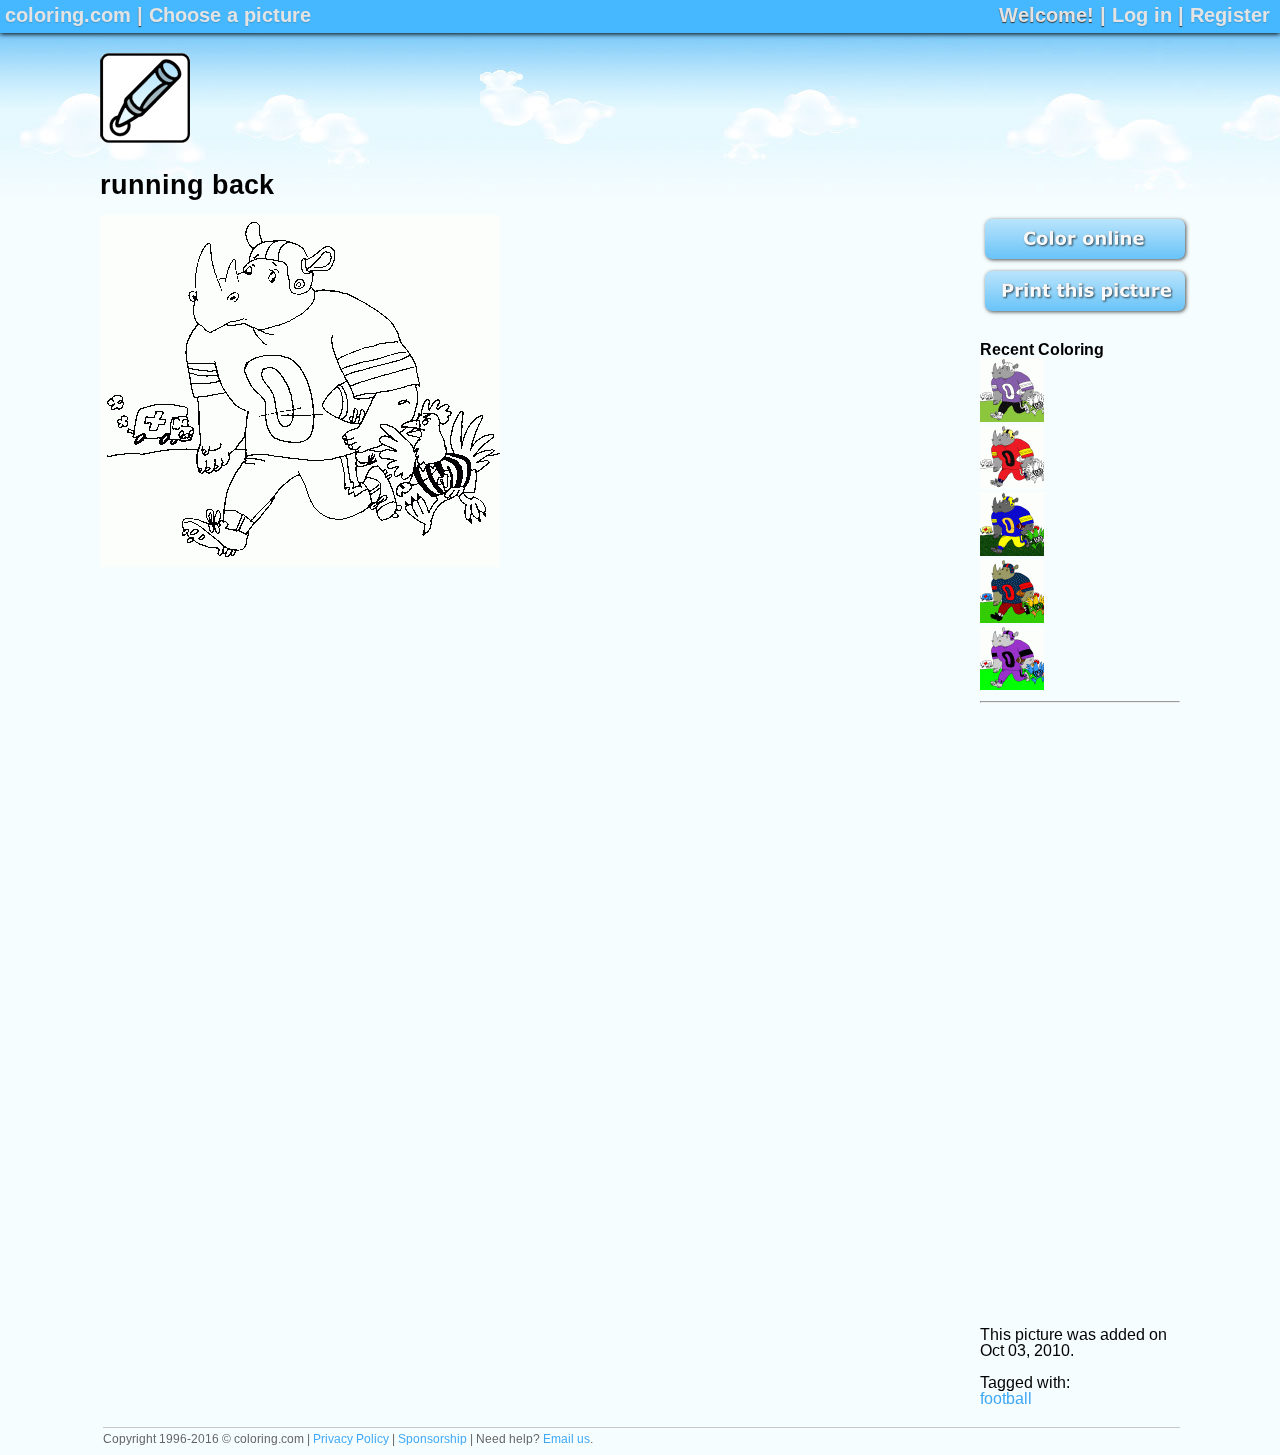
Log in (1142, 15)
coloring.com (68, 15)
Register (1230, 15)
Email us (566, 1439)
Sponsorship (432, 1439)
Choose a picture (230, 15)
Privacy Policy (351, 1439)
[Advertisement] (816, 98)
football (1006, 1398)
